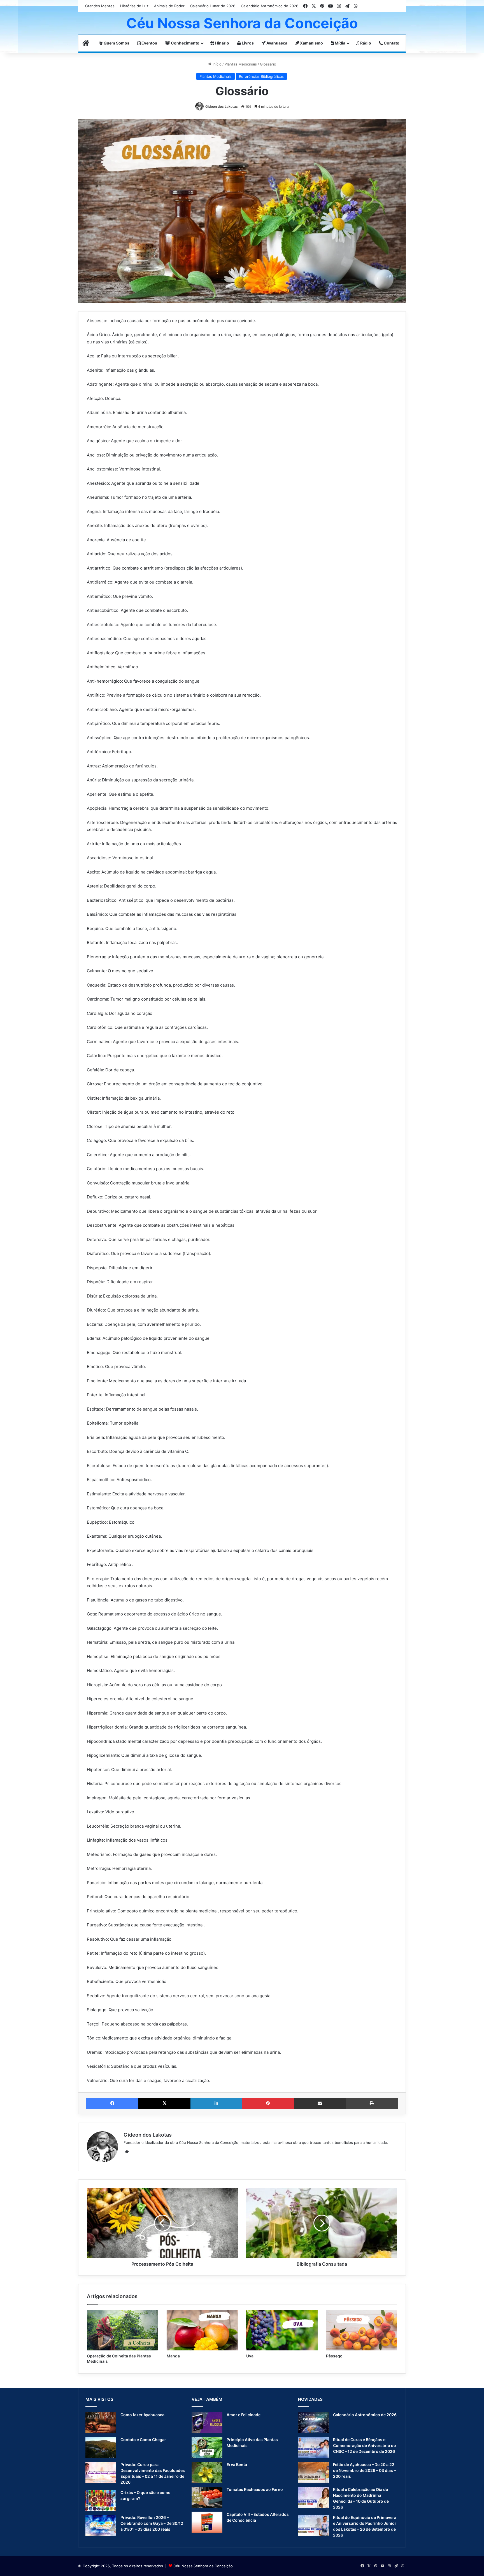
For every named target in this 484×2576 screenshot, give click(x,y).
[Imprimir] (372, 2103)
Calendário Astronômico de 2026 (270, 6)
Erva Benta (237, 2464)
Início (217, 64)
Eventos (149, 43)
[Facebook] (112, 2103)
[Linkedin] (216, 2103)
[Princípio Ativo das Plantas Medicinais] (207, 2447)
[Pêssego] (362, 2330)
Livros (247, 43)
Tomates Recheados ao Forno (255, 2489)
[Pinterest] (268, 2103)
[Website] (127, 2152)
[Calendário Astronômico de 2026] (313, 2422)
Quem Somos (116, 43)
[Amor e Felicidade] (207, 2422)
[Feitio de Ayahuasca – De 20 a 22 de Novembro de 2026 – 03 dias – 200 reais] (313, 2472)
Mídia (340, 43)
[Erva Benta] (207, 2472)
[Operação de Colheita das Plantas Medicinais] (123, 2330)
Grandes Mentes (100, 6)
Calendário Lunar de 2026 (213, 6)
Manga (173, 2356)
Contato (391, 43)
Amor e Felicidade (244, 2415)
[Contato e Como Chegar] (101, 2447)
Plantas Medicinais (241, 64)
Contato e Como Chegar (143, 2440)
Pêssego (334, 2356)
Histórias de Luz (134, 6)
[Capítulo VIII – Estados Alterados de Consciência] (207, 2522)
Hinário (222, 43)
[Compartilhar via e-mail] (320, 2103)
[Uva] (282, 2330)
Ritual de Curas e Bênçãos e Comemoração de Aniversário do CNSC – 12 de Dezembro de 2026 (365, 2445)
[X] (164, 2103)
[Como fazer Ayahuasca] (101, 2422)
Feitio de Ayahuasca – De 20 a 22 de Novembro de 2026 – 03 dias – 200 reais (364, 2470)
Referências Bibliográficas (261, 76)
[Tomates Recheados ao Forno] (207, 2497)
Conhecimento (185, 43)
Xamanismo (311, 43)
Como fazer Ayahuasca (142, 2415)
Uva (250, 2356)
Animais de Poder (169, 6)
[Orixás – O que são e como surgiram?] (101, 2500)
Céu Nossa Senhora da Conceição (203, 2566)
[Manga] (202, 2330)
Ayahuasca (276, 43)
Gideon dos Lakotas (222, 106)
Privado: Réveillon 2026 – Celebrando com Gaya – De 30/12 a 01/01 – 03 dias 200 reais (152, 2523)
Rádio (365, 43)
